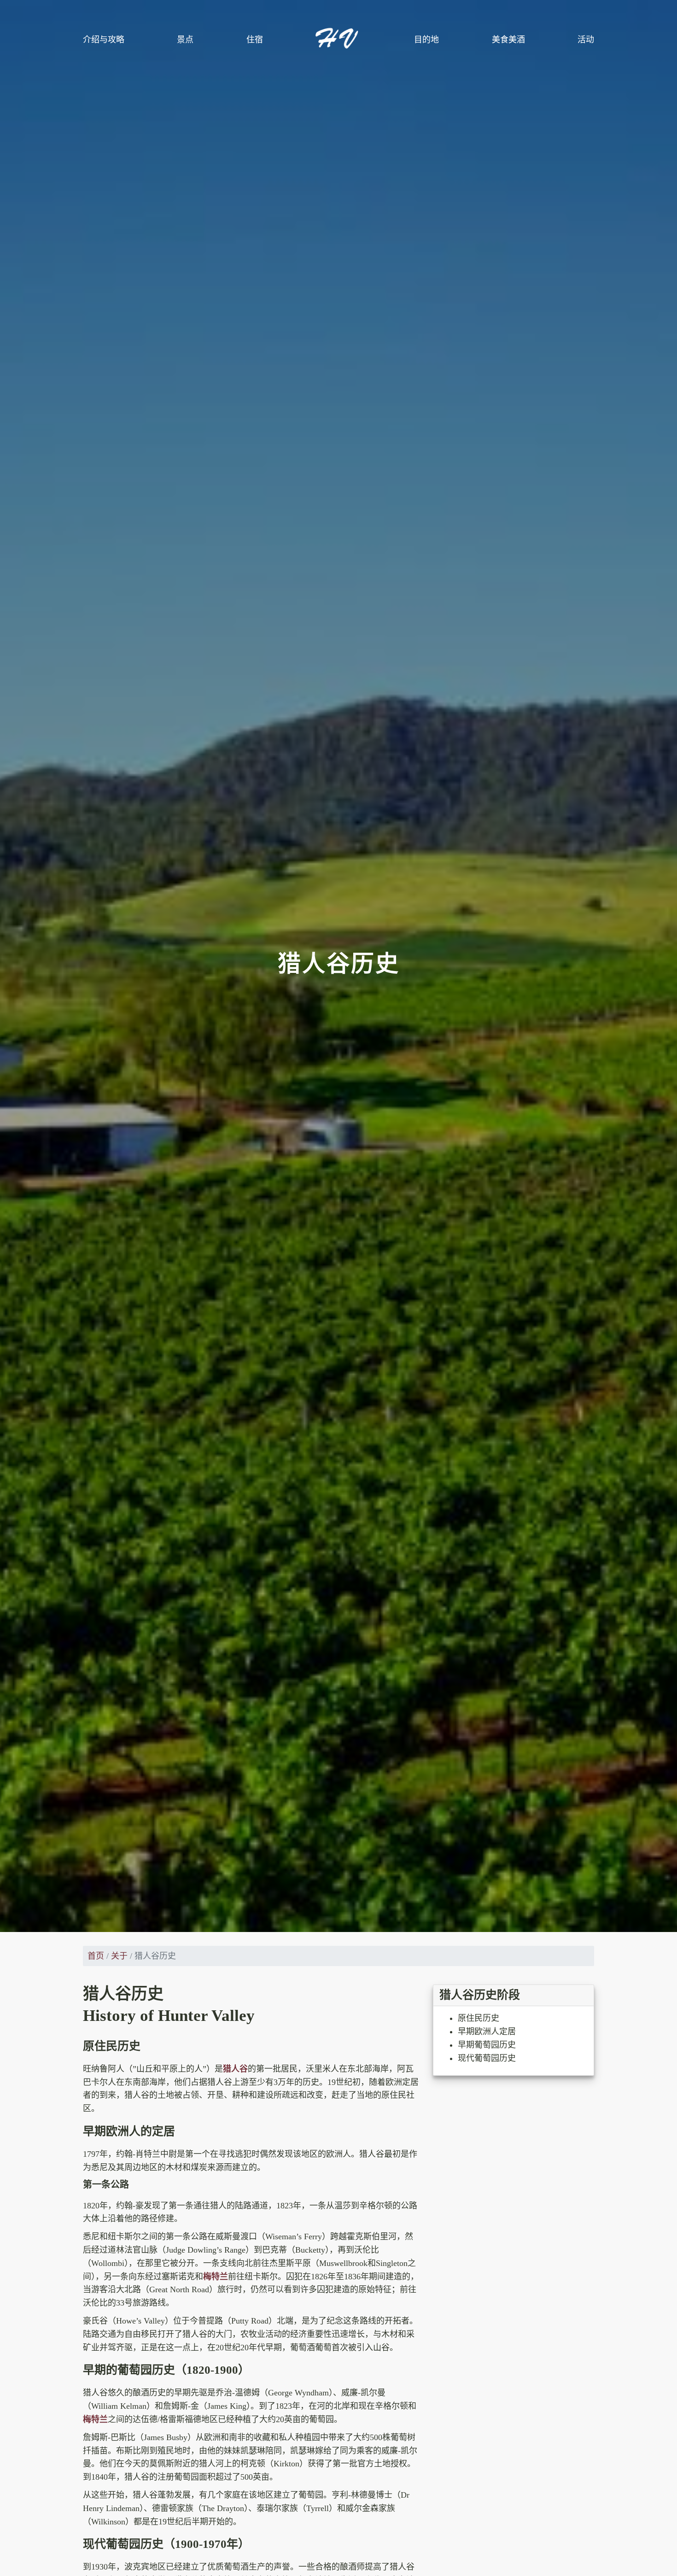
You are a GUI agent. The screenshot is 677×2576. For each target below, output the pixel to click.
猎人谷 (235, 2069)
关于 (119, 1956)
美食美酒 (508, 40)
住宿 (255, 40)
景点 (185, 40)
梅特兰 (216, 2277)
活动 (586, 40)
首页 (96, 1956)
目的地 (426, 40)
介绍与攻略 (104, 40)
